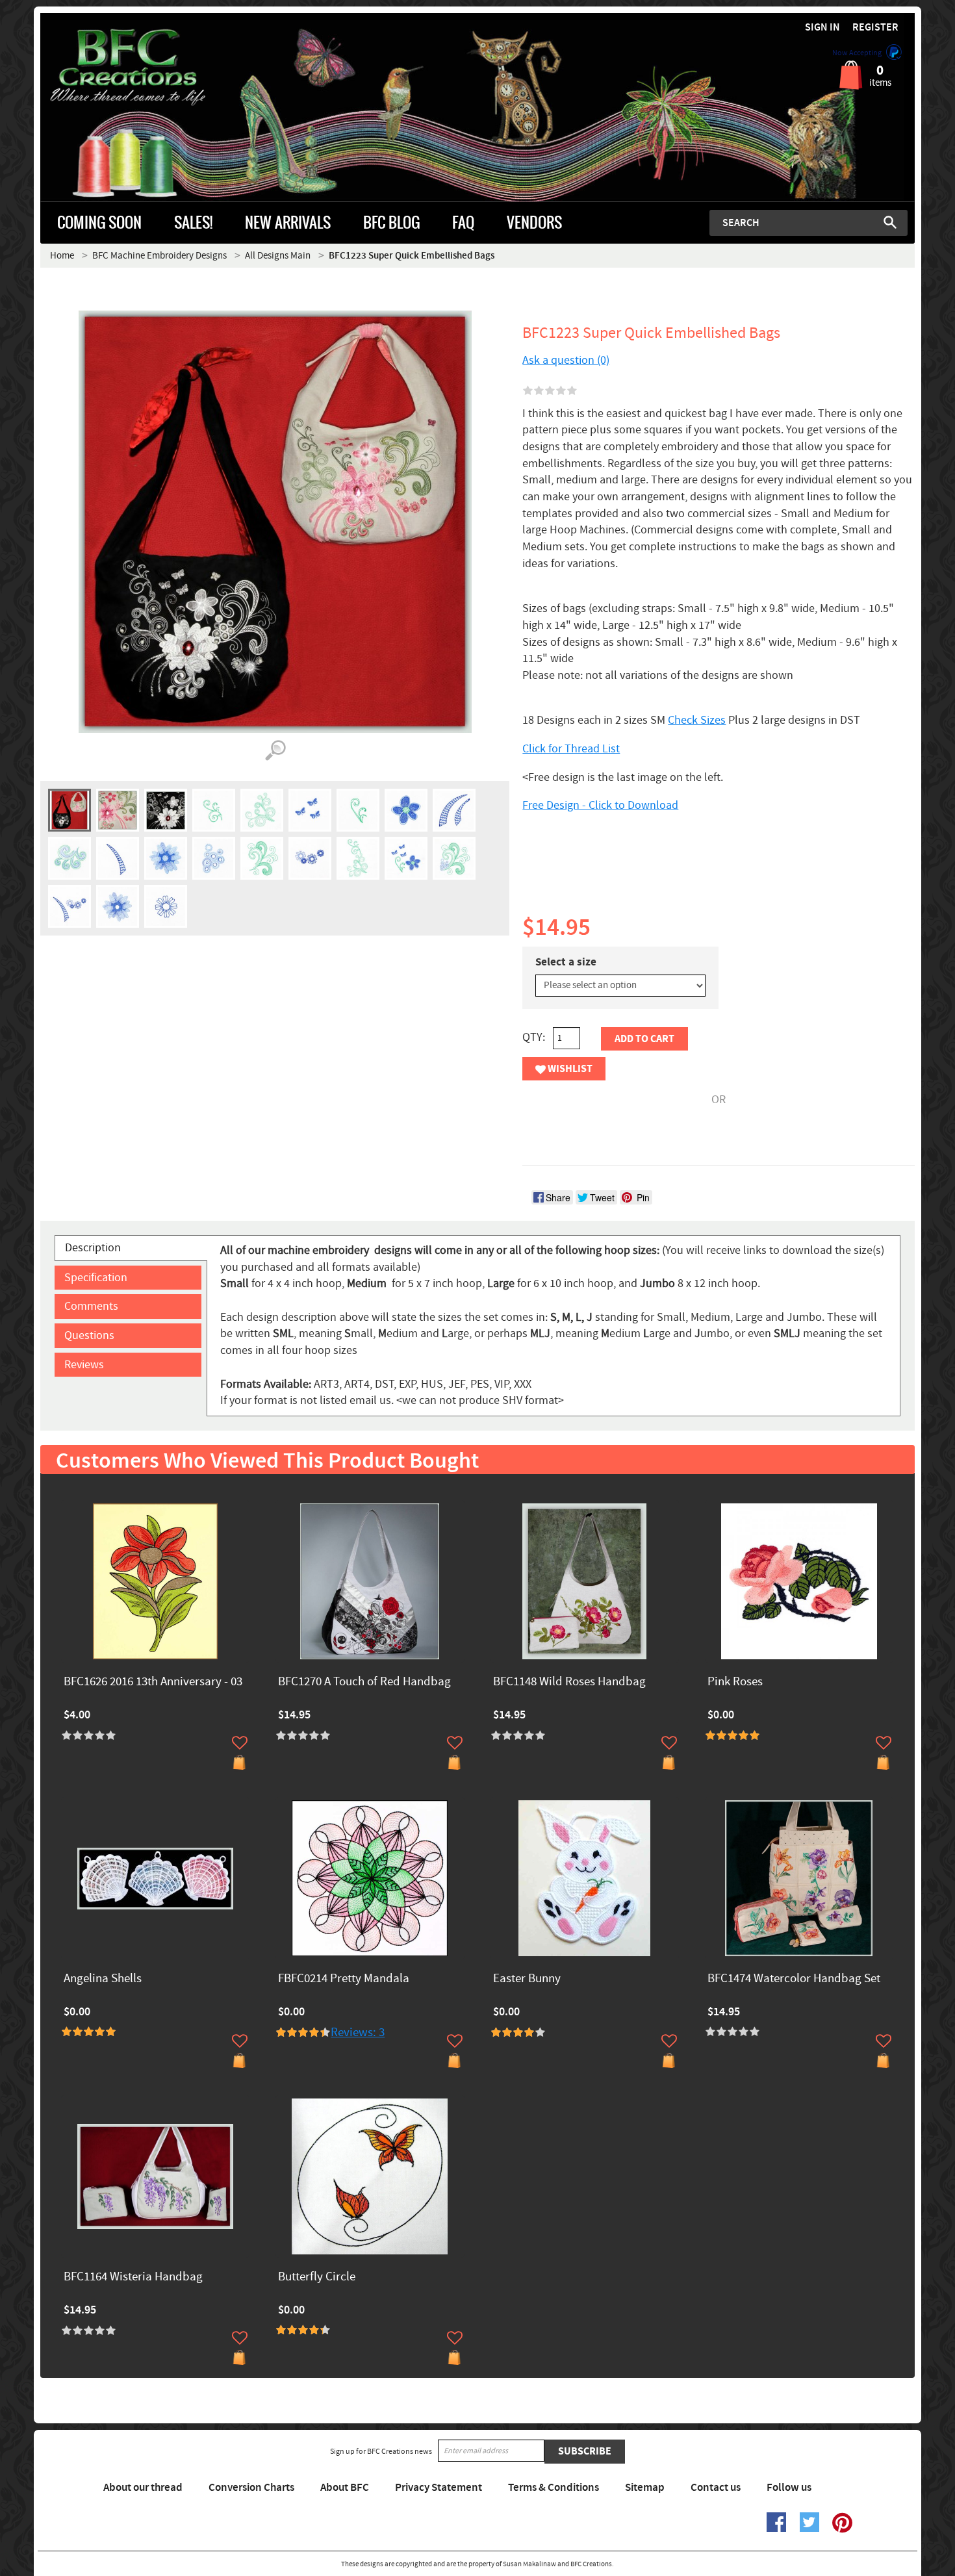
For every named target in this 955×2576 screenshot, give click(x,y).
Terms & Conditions (554, 2488)
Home (62, 256)
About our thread (143, 2488)
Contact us (716, 2488)
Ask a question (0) (566, 360)
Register (875, 28)
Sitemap (645, 2488)
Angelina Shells (103, 1979)
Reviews (84, 1365)
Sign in (822, 28)
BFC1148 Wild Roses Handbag (569, 1682)
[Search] (890, 222)
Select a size (566, 962)
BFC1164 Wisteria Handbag (133, 2277)
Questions (89, 1335)
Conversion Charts (251, 2488)
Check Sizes (697, 720)
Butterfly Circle (317, 2277)
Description (93, 1248)
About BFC (345, 2488)
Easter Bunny (527, 1979)
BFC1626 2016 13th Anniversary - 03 (153, 1682)
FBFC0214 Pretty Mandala (344, 1979)
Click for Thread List (571, 749)
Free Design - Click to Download (600, 805)
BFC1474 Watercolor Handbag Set (794, 1979)
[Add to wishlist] (240, 1742)
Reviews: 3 (358, 2033)
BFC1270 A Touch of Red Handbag (364, 1682)
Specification (96, 1278)
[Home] (150, 68)
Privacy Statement (439, 2488)
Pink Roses (735, 1682)
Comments (91, 1306)
